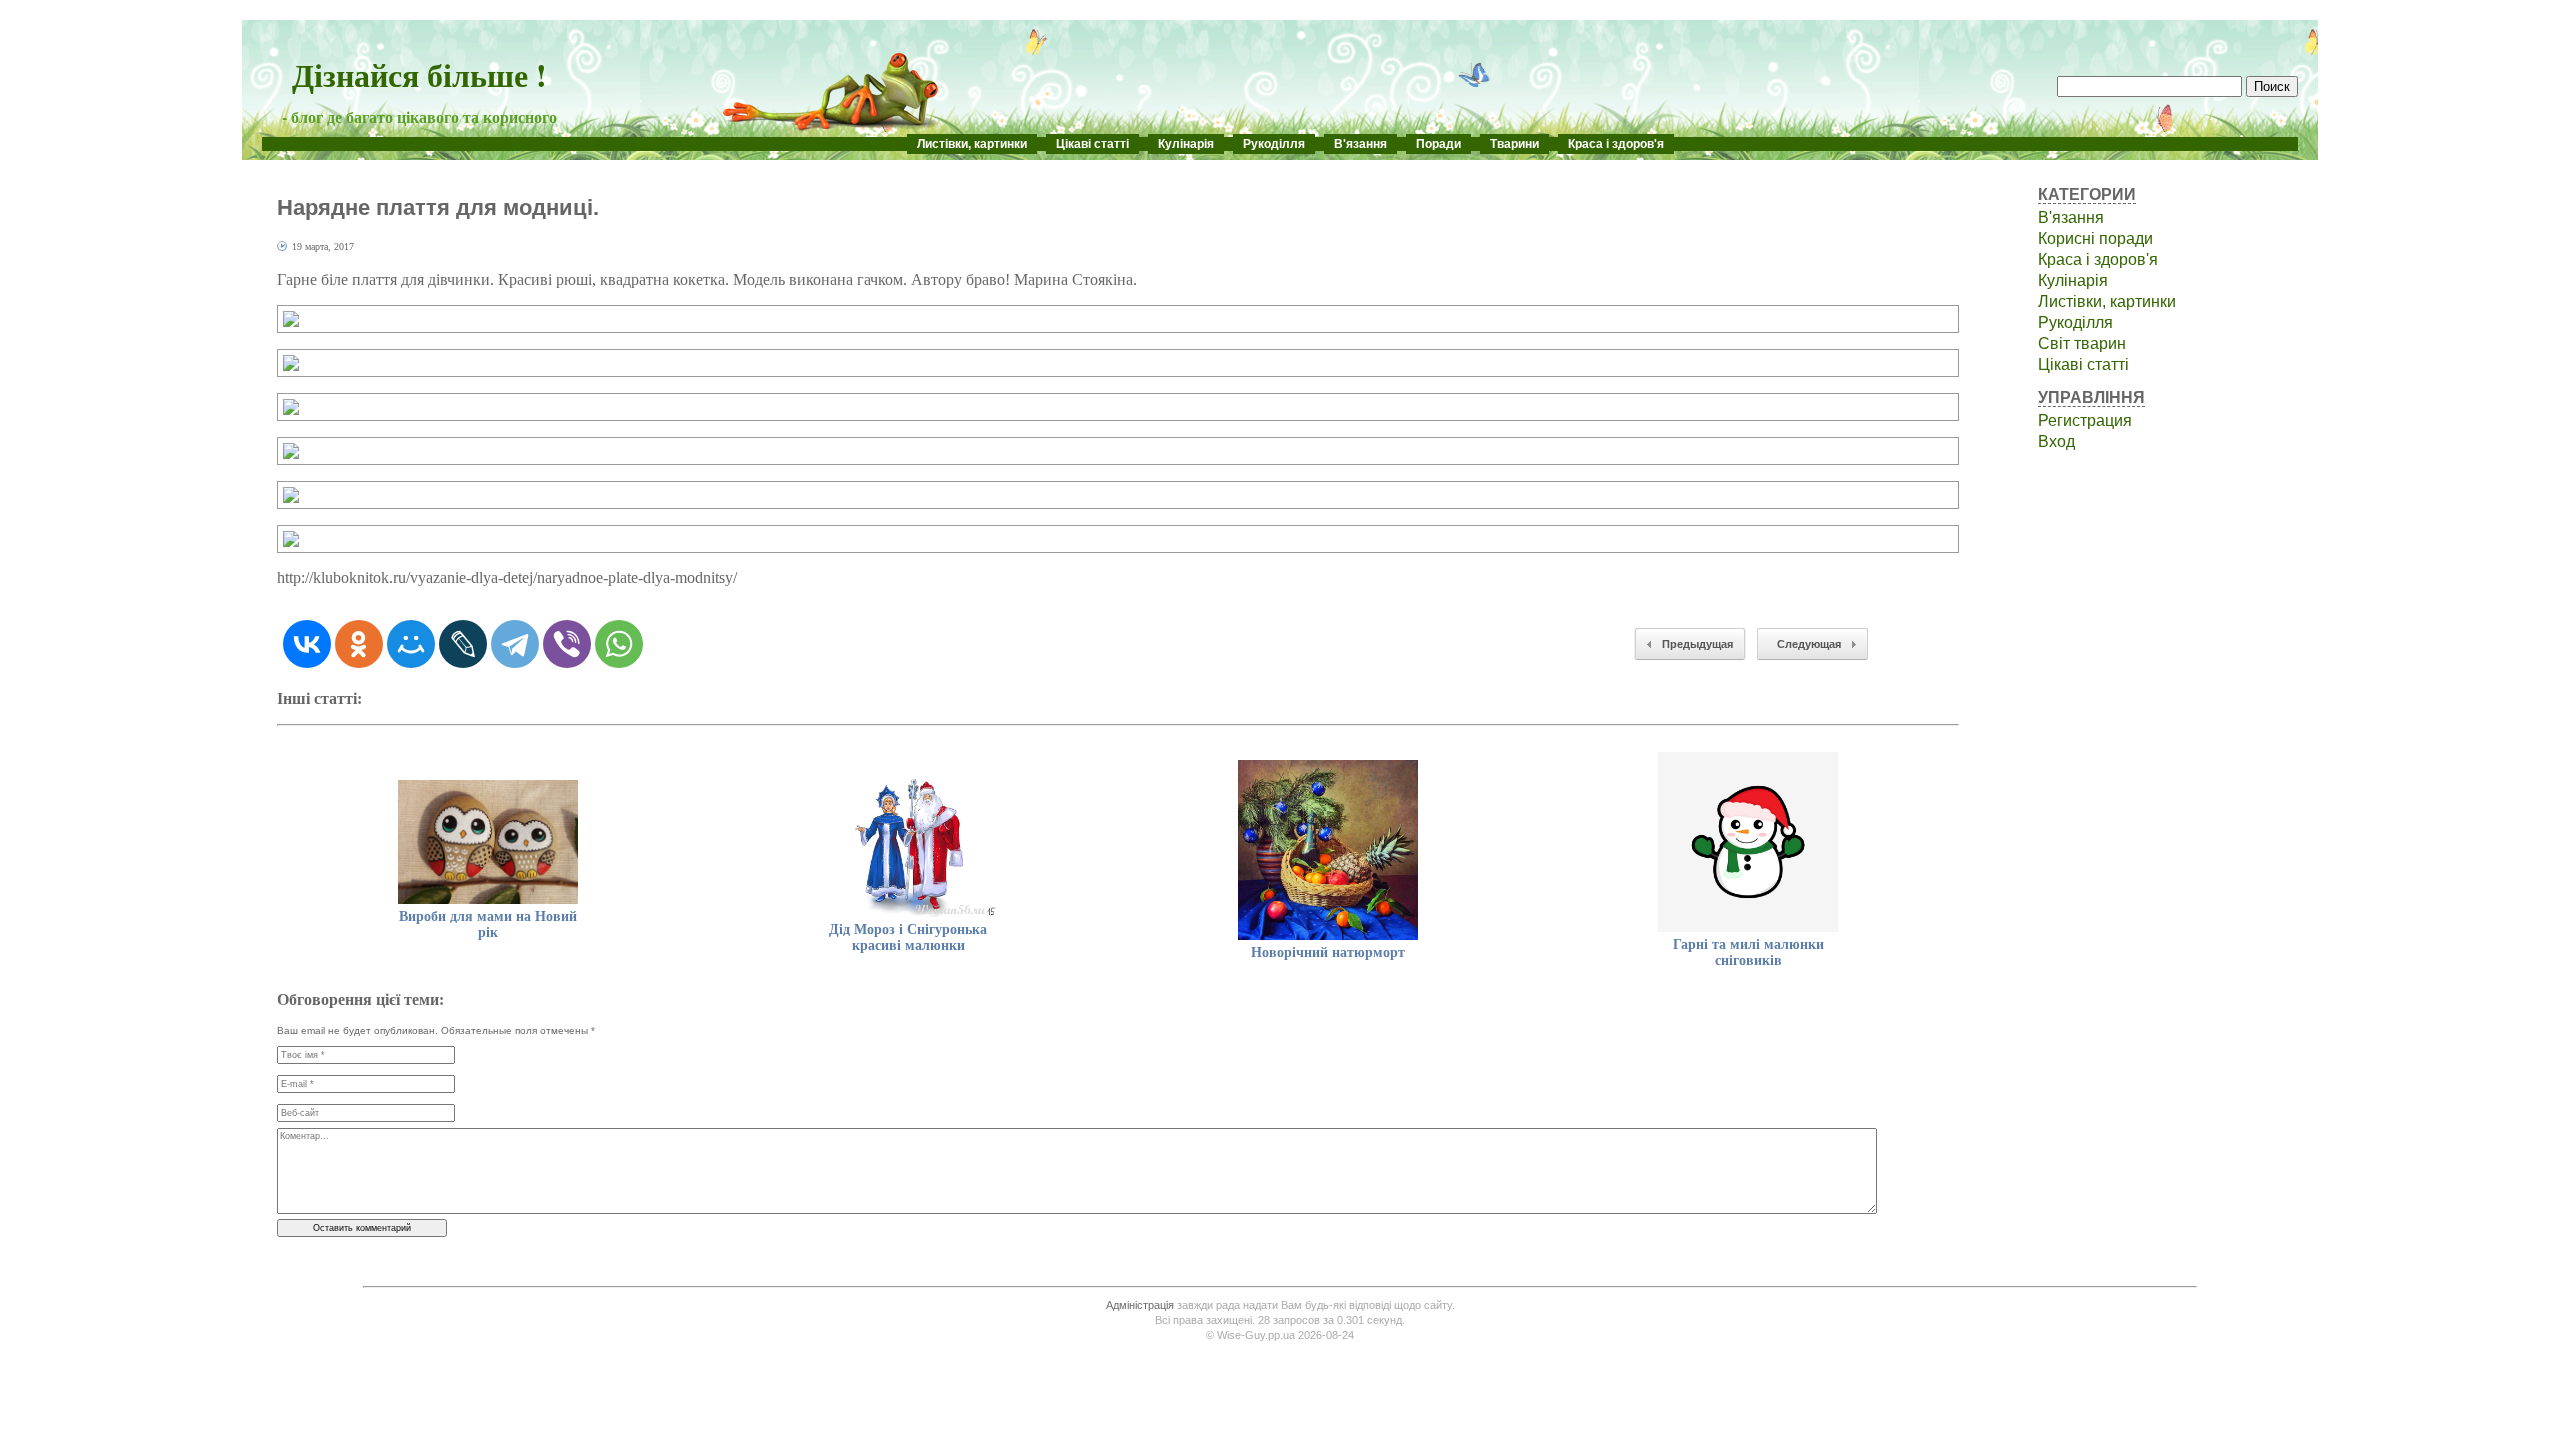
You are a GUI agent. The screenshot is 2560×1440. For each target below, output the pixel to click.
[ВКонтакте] (307, 644)
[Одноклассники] (359, 644)
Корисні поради (2095, 238)
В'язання (1360, 144)
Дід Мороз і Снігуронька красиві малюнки (908, 937)
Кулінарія (1186, 144)
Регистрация (2085, 420)
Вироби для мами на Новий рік (488, 924)
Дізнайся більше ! (419, 74)
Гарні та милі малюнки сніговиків (1748, 952)
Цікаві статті (1092, 144)
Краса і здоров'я (1616, 144)
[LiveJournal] (463, 644)
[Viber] (567, 644)
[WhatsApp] (619, 644)
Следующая (1809, 644)
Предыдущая (1697, 644)
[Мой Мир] (411, 644)
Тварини (1514, 144)
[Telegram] (515, 644)
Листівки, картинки (972, 144)
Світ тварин (2082, 343)
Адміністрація (1140, 1305)
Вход (2056, 441)
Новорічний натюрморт (1328, 952)
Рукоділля (1274, 144)
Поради (1438, 144)
